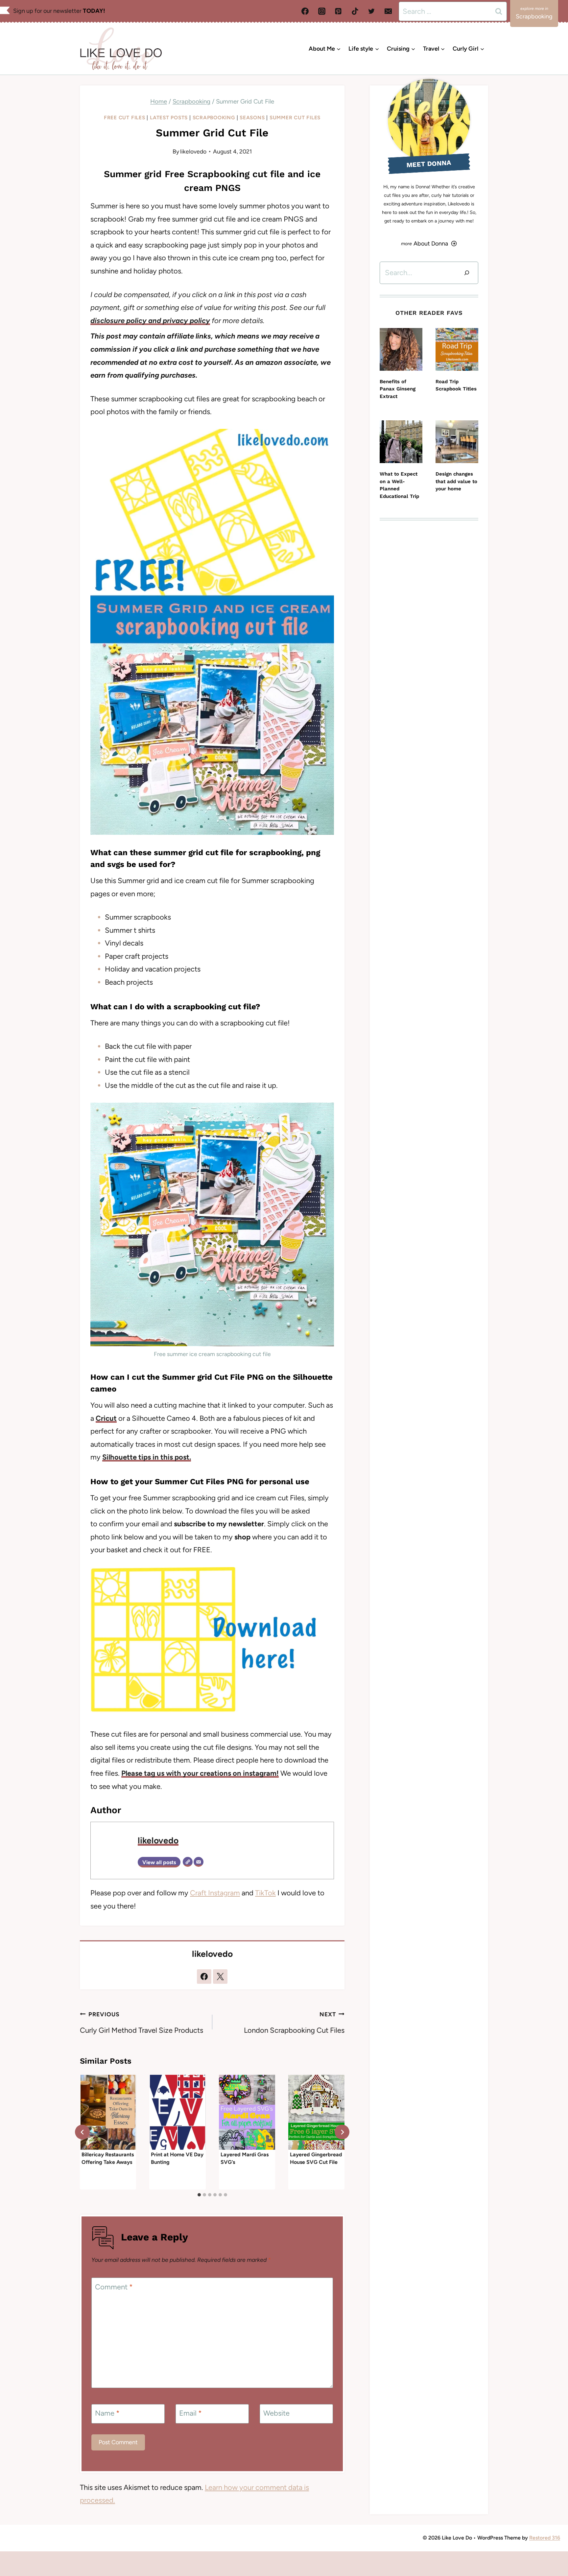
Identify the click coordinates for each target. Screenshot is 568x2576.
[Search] (467, 273)
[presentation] (108, 2112)
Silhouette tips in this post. (147, 1457)
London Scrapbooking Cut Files (294, 2023)
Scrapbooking (214, 117)
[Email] (388, 11)
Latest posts (169, 117)
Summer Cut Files (295, 117)
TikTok (265, 1893)
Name (107, 2413)
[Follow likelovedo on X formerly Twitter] (220, 1977)
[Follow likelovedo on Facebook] (204, 1977)
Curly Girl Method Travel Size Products (142, 2023)
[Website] (188, 1862)
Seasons (252, 117)
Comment (114, 2287)
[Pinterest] (338, 11)
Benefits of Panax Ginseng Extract (398, 389)
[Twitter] (371, 11)
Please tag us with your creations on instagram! (200, 1773)
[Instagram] (322, 11)
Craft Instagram (215, 1893)
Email (190, 2413)
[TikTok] (355, 11)
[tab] (199, 2195)
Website (276, 2413)
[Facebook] (305, 11)
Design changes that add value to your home (456, 481)
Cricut (106, 1418)
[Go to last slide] (82, 2132)
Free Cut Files (125, 117)
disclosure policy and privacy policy (150, 321)
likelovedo (193, 151)
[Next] (342, 2132)
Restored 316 (545, 2538)
